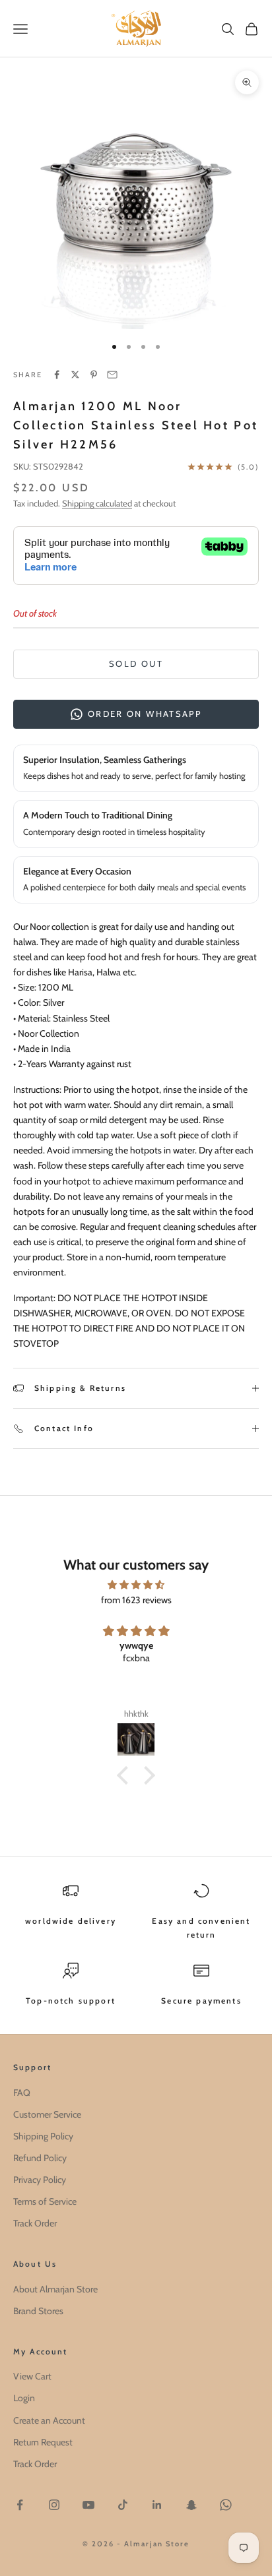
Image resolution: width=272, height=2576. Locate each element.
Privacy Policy (40, 2180)
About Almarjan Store (55, 2289)
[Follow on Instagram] (54, 2505)
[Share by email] (112, 375)
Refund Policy (40, 2158)
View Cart (32, 2376)
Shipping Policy (43, 2136)
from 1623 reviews (136, 1600)
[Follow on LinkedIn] (157, 2505)
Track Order (35, 2223)
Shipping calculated (97, 503)
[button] (126, 1775)
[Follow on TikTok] (123, 2505)
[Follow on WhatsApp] (226, 2505)
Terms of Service (45, 2201)
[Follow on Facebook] (20, 2505)
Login (24, 2398)
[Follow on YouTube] (88, 2505)
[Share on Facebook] (57, 375)
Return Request (43, 2442)
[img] (136, 1585)
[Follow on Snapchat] (191, 2505)
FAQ (22, 2093)
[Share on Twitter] (75, 375)
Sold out (136, 663)
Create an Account (49, 2420)
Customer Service (47, 2114)
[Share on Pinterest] (94, 375)
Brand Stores (38, 2311)
